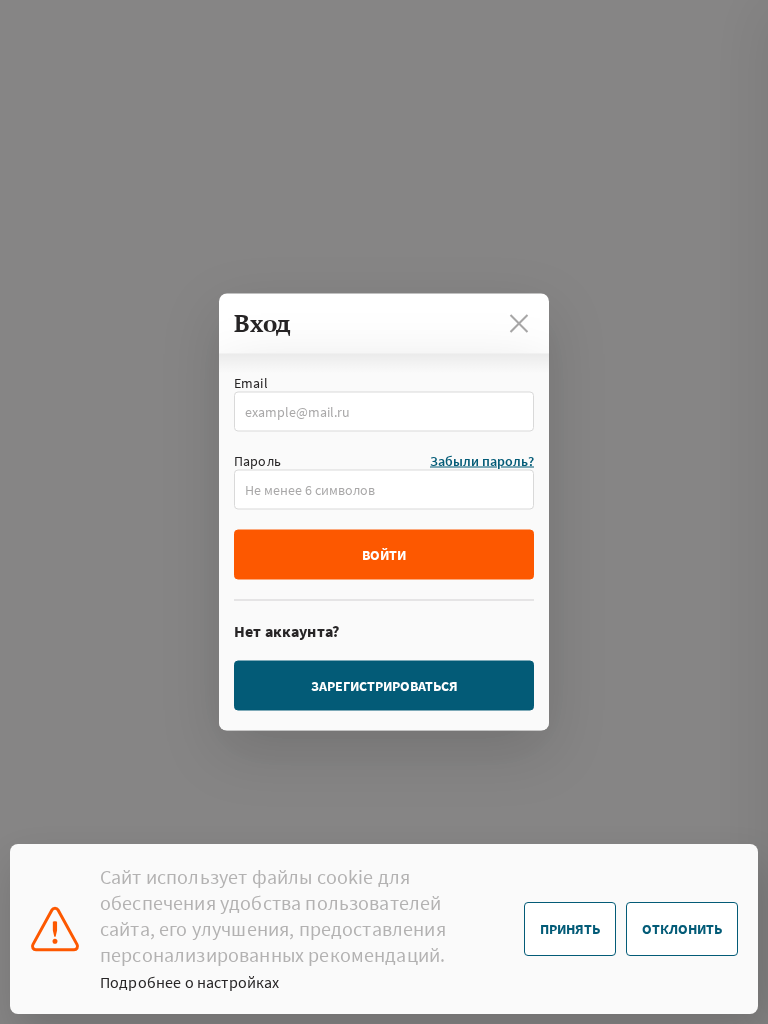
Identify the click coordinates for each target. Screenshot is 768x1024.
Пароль (257, 461)
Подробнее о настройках (190, 982)
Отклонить (682, 929)
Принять (570, 929)
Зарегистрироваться (384, 686)
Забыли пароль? (482, 461)
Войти (384, 555)
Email (251, 383)
